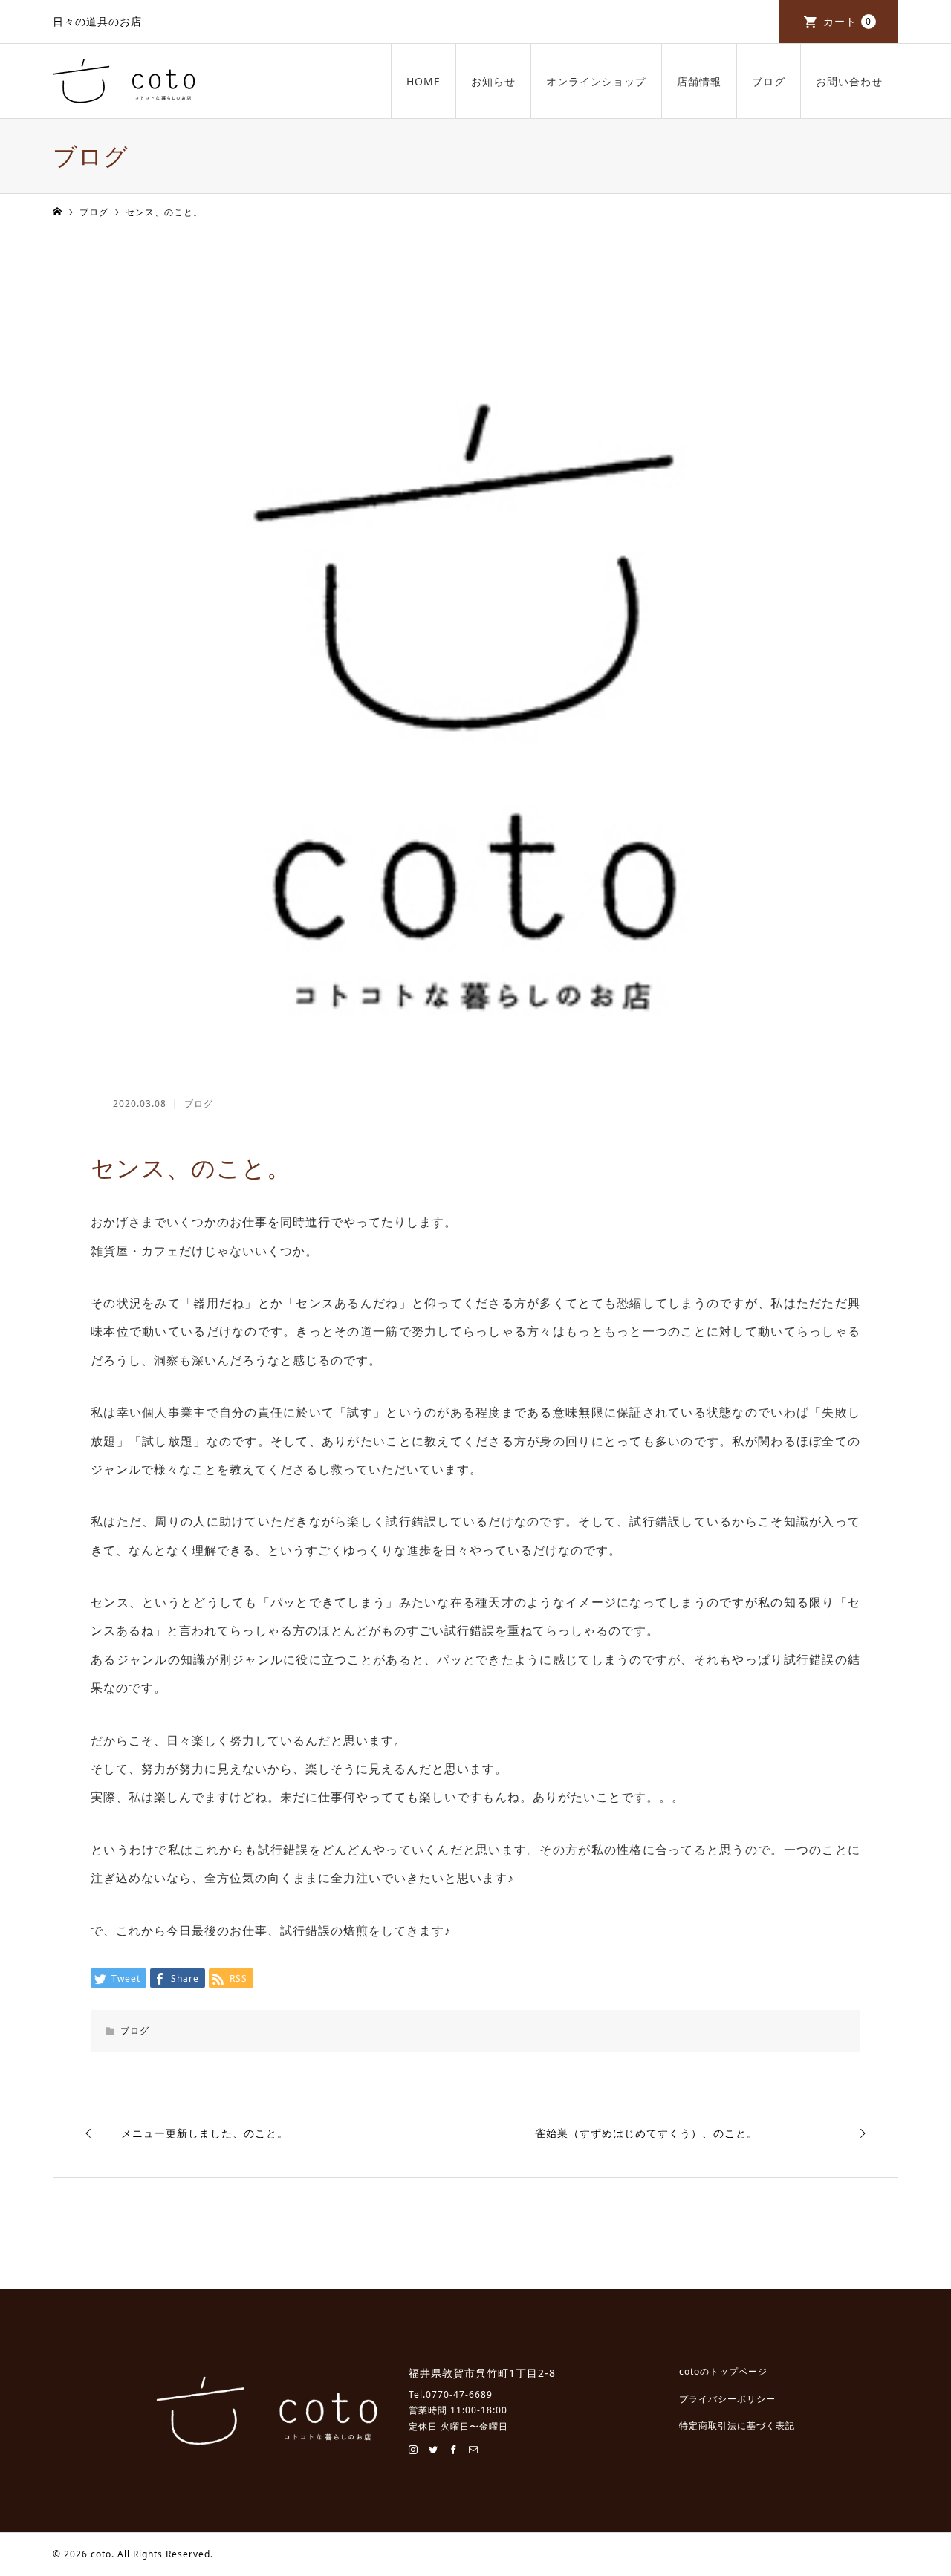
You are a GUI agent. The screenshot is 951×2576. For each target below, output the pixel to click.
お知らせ (493, 81)
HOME (423, 81)
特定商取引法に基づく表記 (737, 2426)
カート (847, 21)
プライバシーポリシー (727, 2399)
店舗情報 (699, 81)
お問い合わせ (849, 81)
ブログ (769, 81)
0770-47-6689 (459, 2394)
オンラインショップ (596, 81)
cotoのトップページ (723, 2371)
